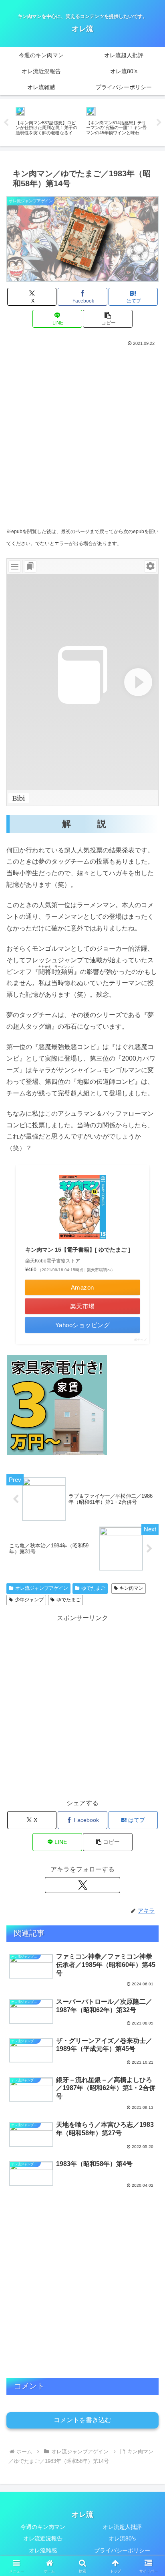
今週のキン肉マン (43, 2527)
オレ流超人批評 (122, 2527)
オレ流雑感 (43, 2550)
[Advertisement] (82, 434)
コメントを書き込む (82, 2420)
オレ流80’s (122, 2538)
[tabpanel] (46, 121)
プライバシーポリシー (122, 2550)
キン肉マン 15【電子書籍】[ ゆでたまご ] (78, 1250)
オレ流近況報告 (43, 2538)
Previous (6, 123)
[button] (108, 319)
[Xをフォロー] (82, 1885)
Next (159, 123)
